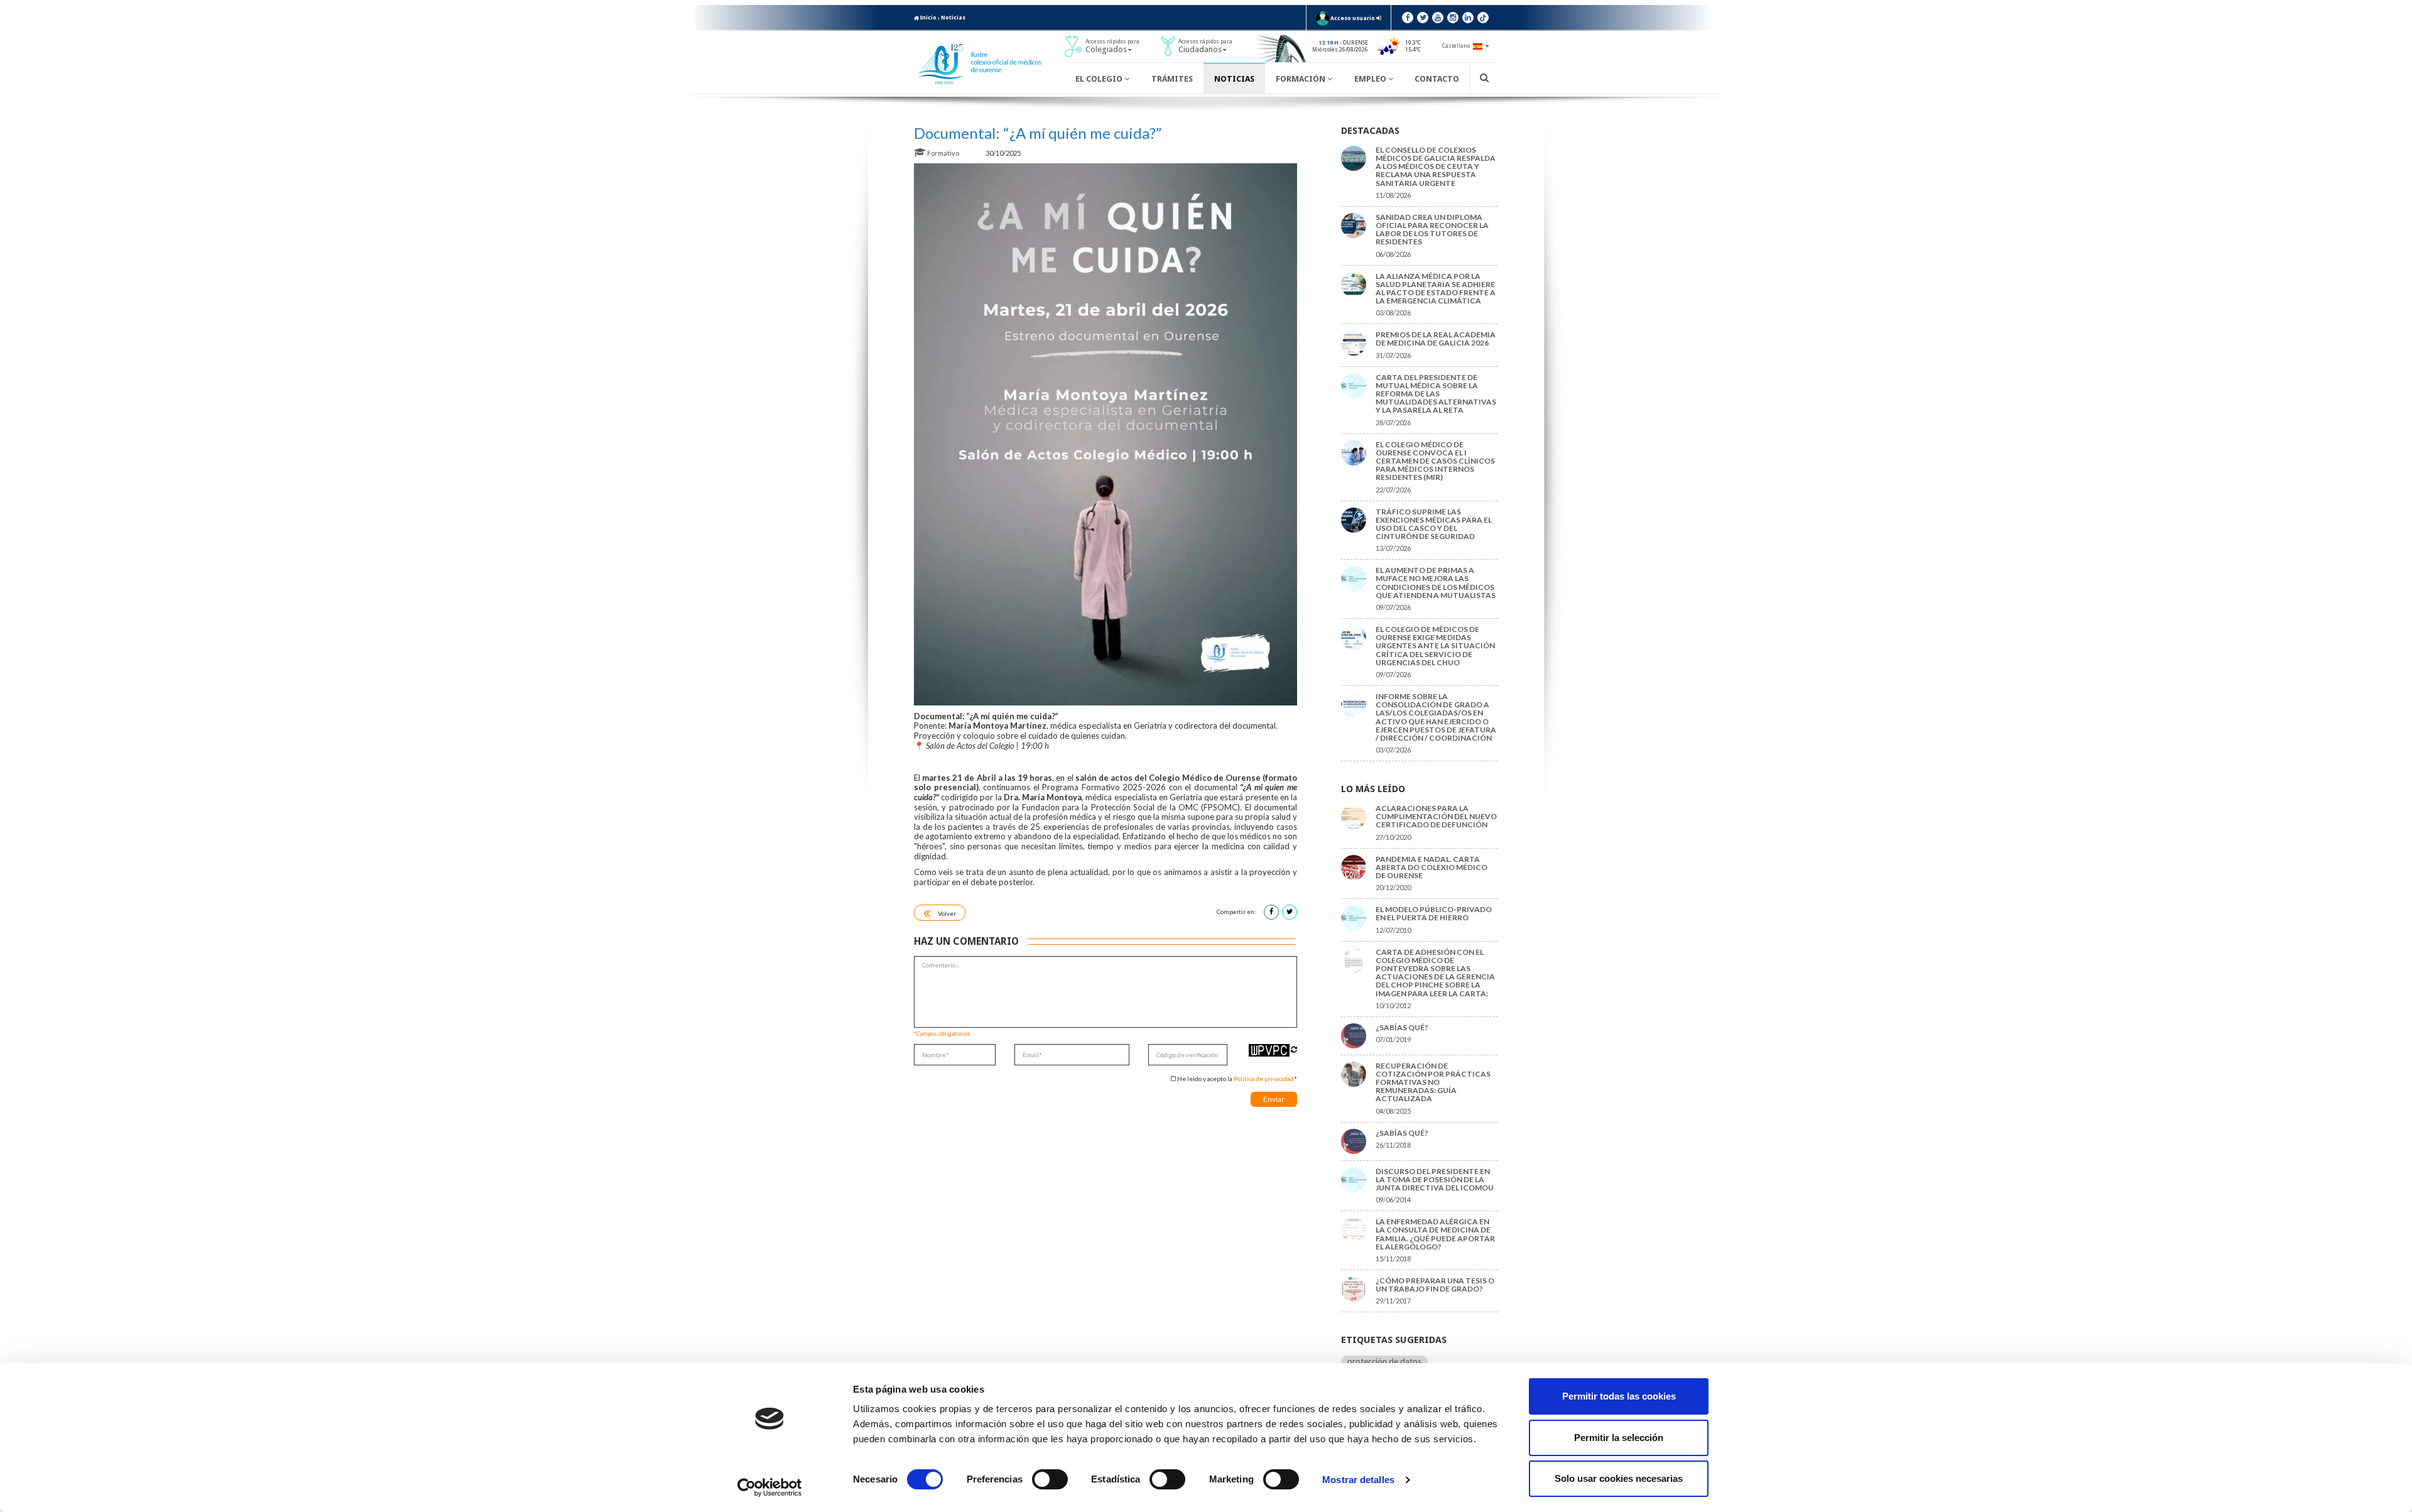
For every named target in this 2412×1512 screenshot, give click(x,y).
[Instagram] (1453, 18)
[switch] (1050, 1479)
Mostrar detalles (1358, 1480)
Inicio (928, 18)
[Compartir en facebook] (1271, 912)
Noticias (953, 18)
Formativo (943, 153)
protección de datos (1384, 1361)
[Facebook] (1408, 18)
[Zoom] (1105, 434)
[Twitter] (1423, 18)
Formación (1301, 79)
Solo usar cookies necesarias (1619, 1478)
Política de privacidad (1264, 1079)
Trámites (1172, 79)
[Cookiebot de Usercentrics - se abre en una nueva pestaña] (770, 1488)
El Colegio (1100, 79)
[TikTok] (1483, 18)
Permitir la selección (1619, 1438)
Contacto (1437, 79)
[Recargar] (1294, 1049)
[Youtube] (1438, 18)
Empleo (1371, 79)
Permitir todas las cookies (1619, 1396)
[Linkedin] (1468, 18)
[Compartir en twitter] (1290, 912)
